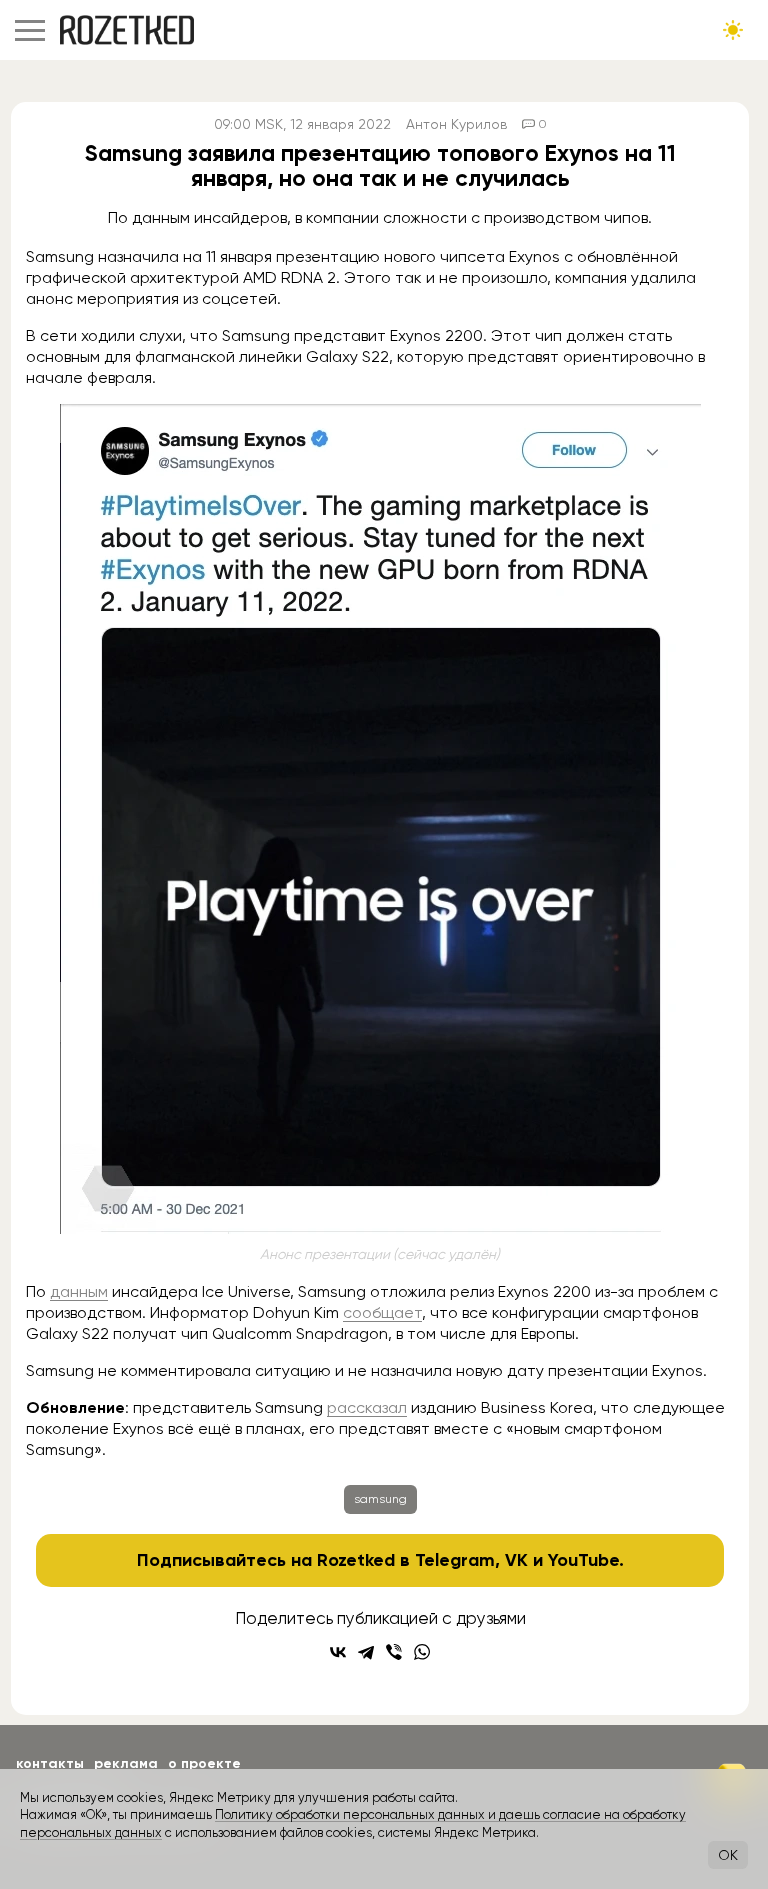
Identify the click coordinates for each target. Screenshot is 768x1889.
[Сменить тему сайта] (733, 30)
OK (728, 1855)
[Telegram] (366, 1652)
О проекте (204, 1763)
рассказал (367, 1407)
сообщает (382, 1312)
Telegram (455, 1560)
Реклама (126, 1763)
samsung (380, 1499)
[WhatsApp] (422, 1652)
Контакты (50, 1763)
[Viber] (394, 1652)
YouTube (583, 1560)
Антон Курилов (456, 124)
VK (516, 1560)
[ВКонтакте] (338, 1652)
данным (79, 1291)
